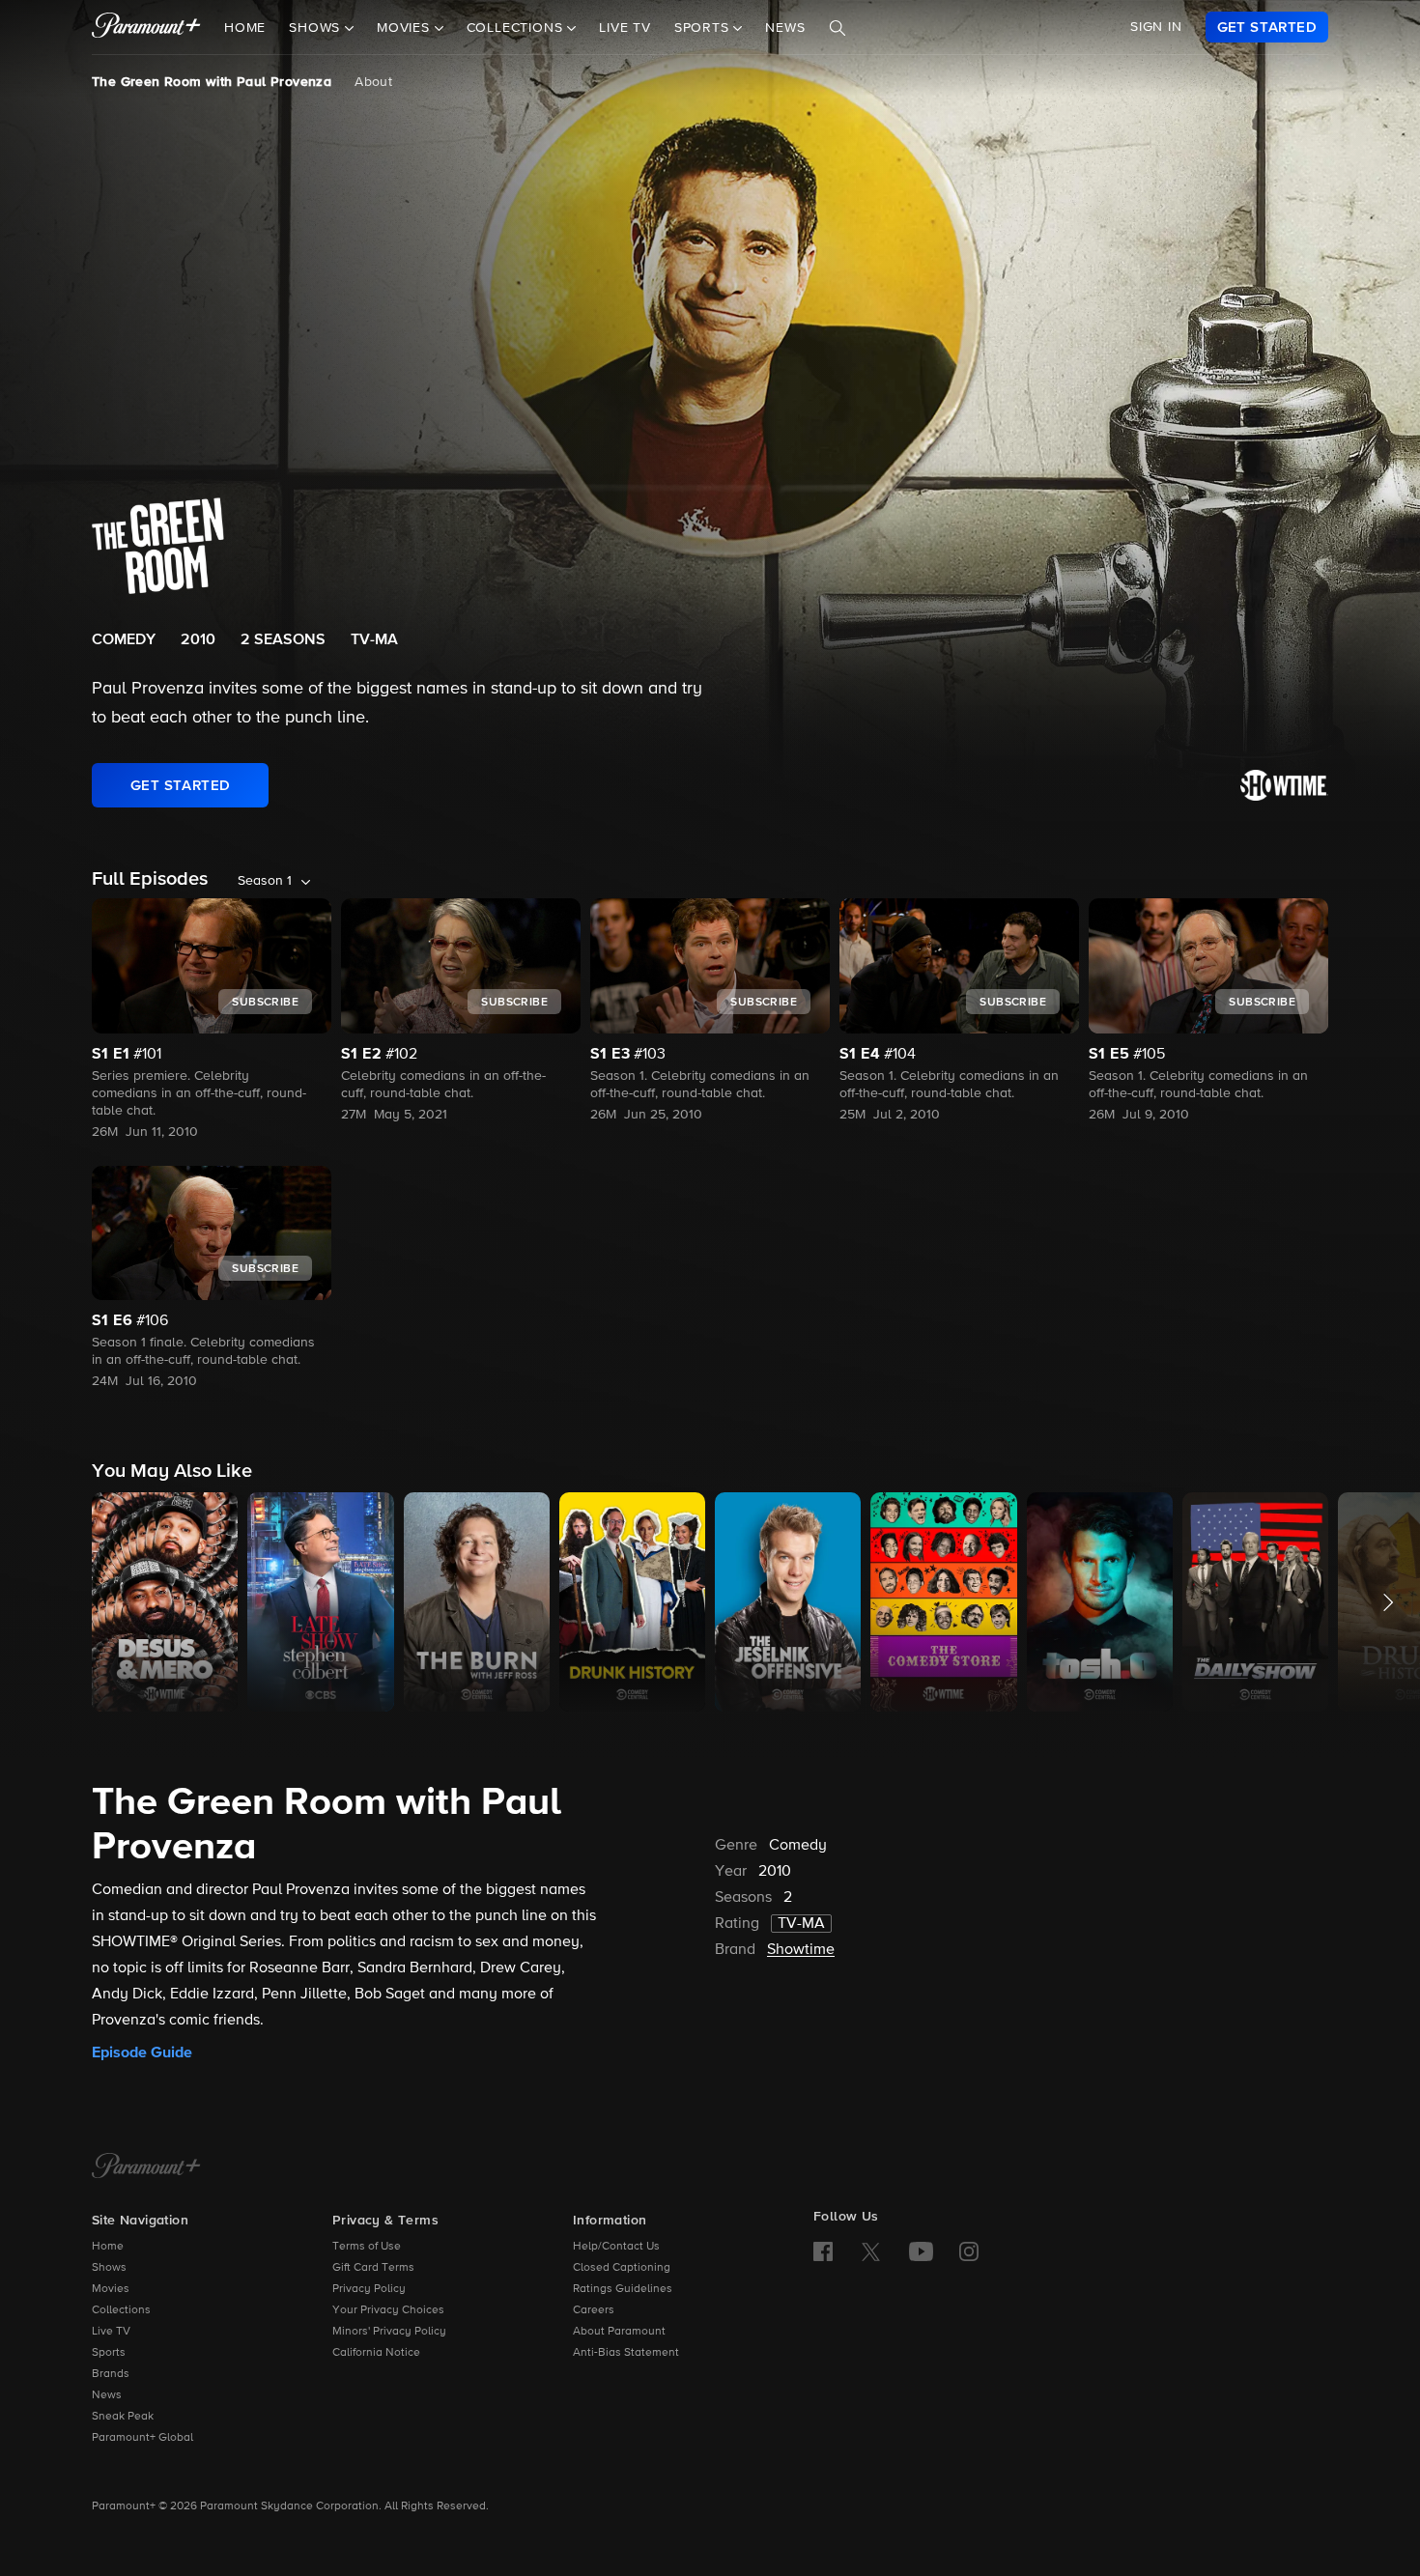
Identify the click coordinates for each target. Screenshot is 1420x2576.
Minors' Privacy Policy (389, 2332)
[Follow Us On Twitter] (871, 2250)
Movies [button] (406, 28)
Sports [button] (704, 28)
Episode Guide (142, 2052)
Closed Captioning (622, 2268)
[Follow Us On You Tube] (921, 2251)
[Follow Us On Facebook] (823, 2251)
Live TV (625, 28)
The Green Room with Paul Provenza (212, 82)
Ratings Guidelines (623, 2289)
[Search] (838, 28)
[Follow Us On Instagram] (969, 2251)
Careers (594, 2310)
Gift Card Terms (373, 2268)
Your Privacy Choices (388, 2310)
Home (245, 28)
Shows (109, 2268)
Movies (111, 2289)
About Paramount (619, 2332)
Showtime (801, 1950)
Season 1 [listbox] (265, 881)
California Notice (376, 2353)
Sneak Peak (123, 2417)
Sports (109, 2353)
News (785, 28)
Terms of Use (367, 2247)
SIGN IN (1156, 27)
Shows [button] (317, 28)
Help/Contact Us (616, 2247)
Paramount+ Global (142, 2438)
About (373, 82)
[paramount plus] (146, 27)
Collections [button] (517, 28)
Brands (111, 2374)
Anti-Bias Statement (626, 2353)
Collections (121, 2310)
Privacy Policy (369, 2289)
